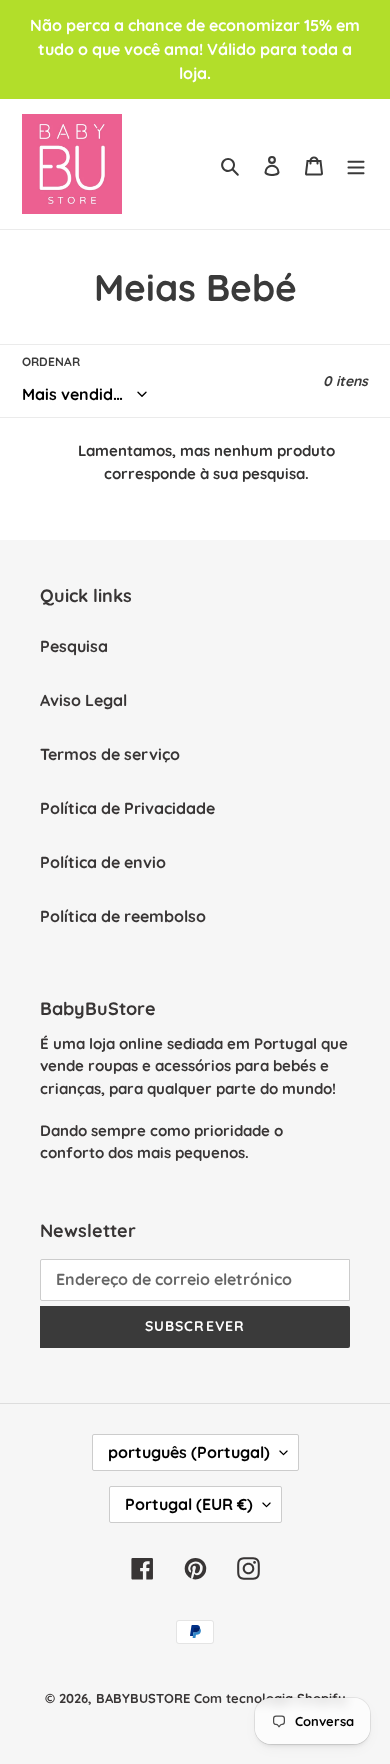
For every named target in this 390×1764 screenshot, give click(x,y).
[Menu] (356, 164)
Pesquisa (74, 646)
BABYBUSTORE (143, 1698)
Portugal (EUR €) (189, 1504)
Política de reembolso (123, 916)
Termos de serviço (110, 754)
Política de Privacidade (127, 808)
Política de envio (103, 862)
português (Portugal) (189, 1452)
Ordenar (51, 361)
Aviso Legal (83, 700)
